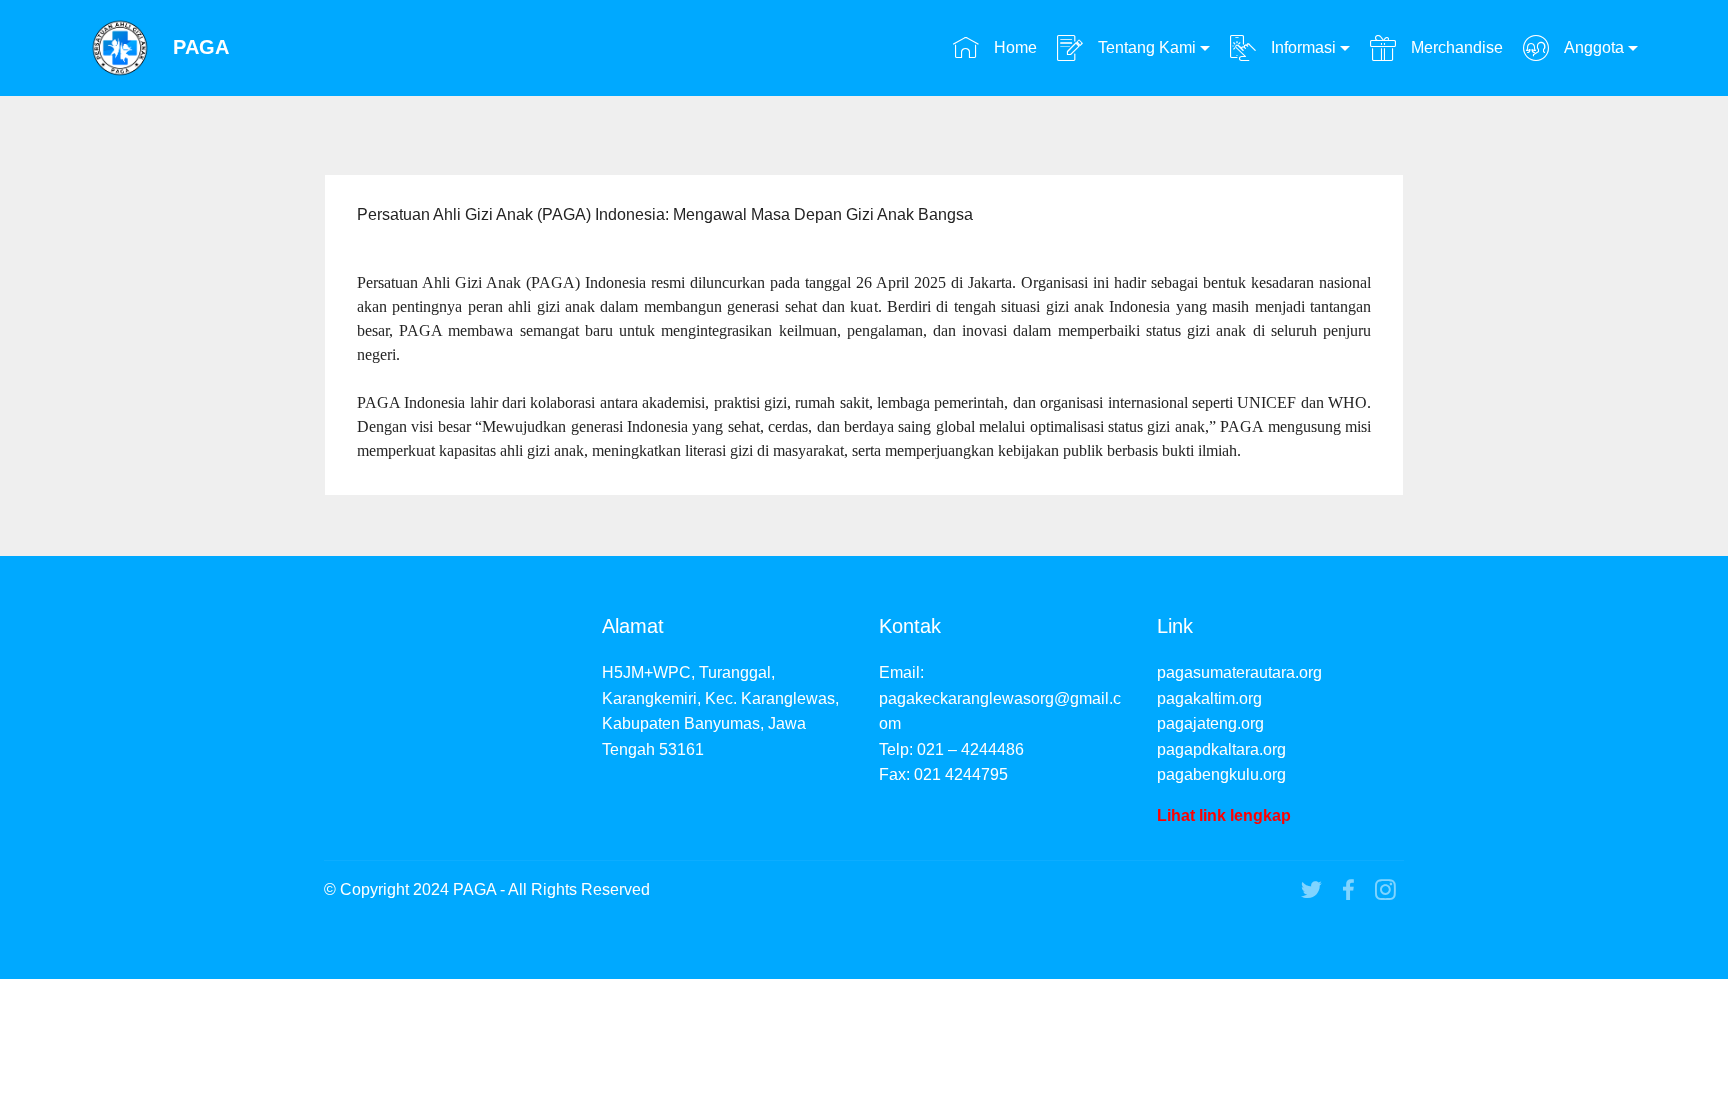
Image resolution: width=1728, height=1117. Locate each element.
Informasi (1301, 47)
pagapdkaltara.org (1221, 749)
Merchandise (1454, 47)
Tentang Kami (1145, 47)
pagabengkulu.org (1221, 774)
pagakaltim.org (1209, 698)
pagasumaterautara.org (1239, 672)
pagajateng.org (1210, 723)
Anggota (1592, 47)
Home (1013, 47)
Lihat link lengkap (1224, 815)
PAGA (201, 47)
